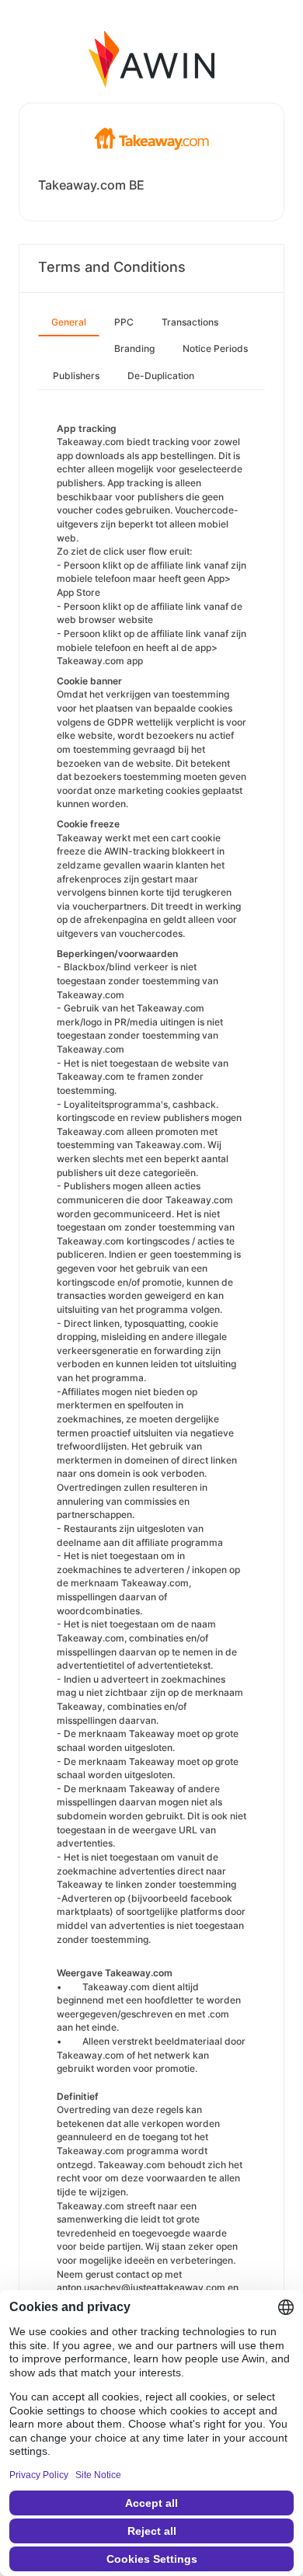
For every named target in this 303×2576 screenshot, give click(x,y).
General (69, 322)
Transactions (190, 322)
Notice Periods (215, 348)
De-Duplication (161, 376)
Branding (134, 348)
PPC (124, 322)
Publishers (76, 376)
